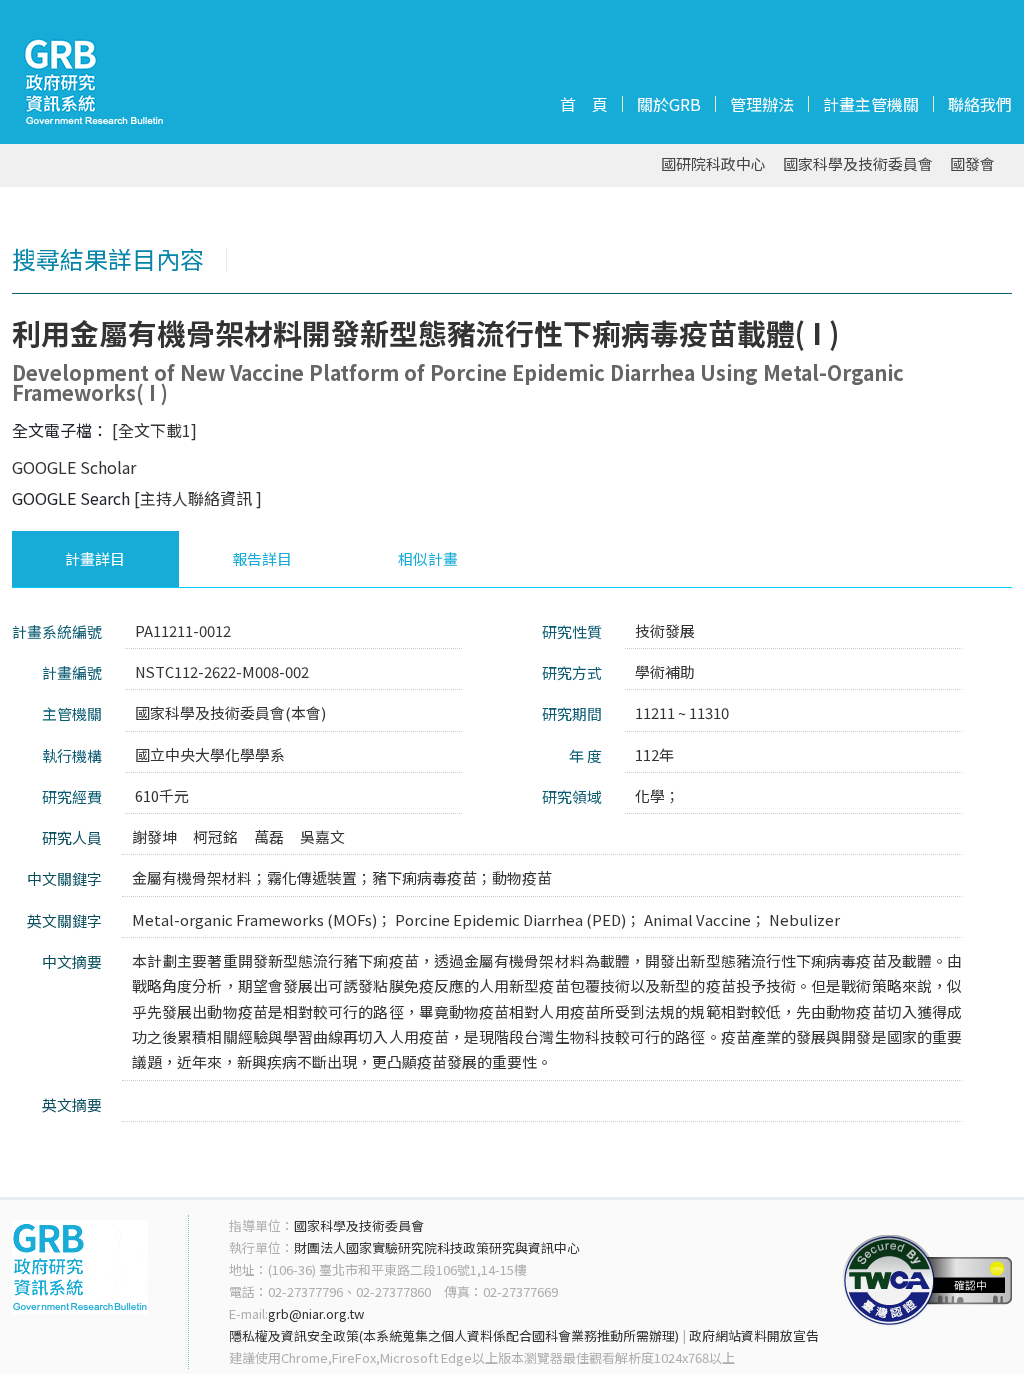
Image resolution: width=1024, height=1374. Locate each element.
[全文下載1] (154, 430)
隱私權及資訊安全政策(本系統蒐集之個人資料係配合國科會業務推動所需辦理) (454, 1335)
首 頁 (584, 104)
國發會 (972, 164)
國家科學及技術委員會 (858, 164)
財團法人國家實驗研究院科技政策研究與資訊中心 (437, 1247)
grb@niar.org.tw (316, 1313)
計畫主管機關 (871, 104)
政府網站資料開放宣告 (754, 1335)
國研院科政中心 (713, 164)
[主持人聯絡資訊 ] (198, 498)
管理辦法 (762, 104)
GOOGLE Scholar (74, 467)
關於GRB (669, 104)
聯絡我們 (980, 104)
